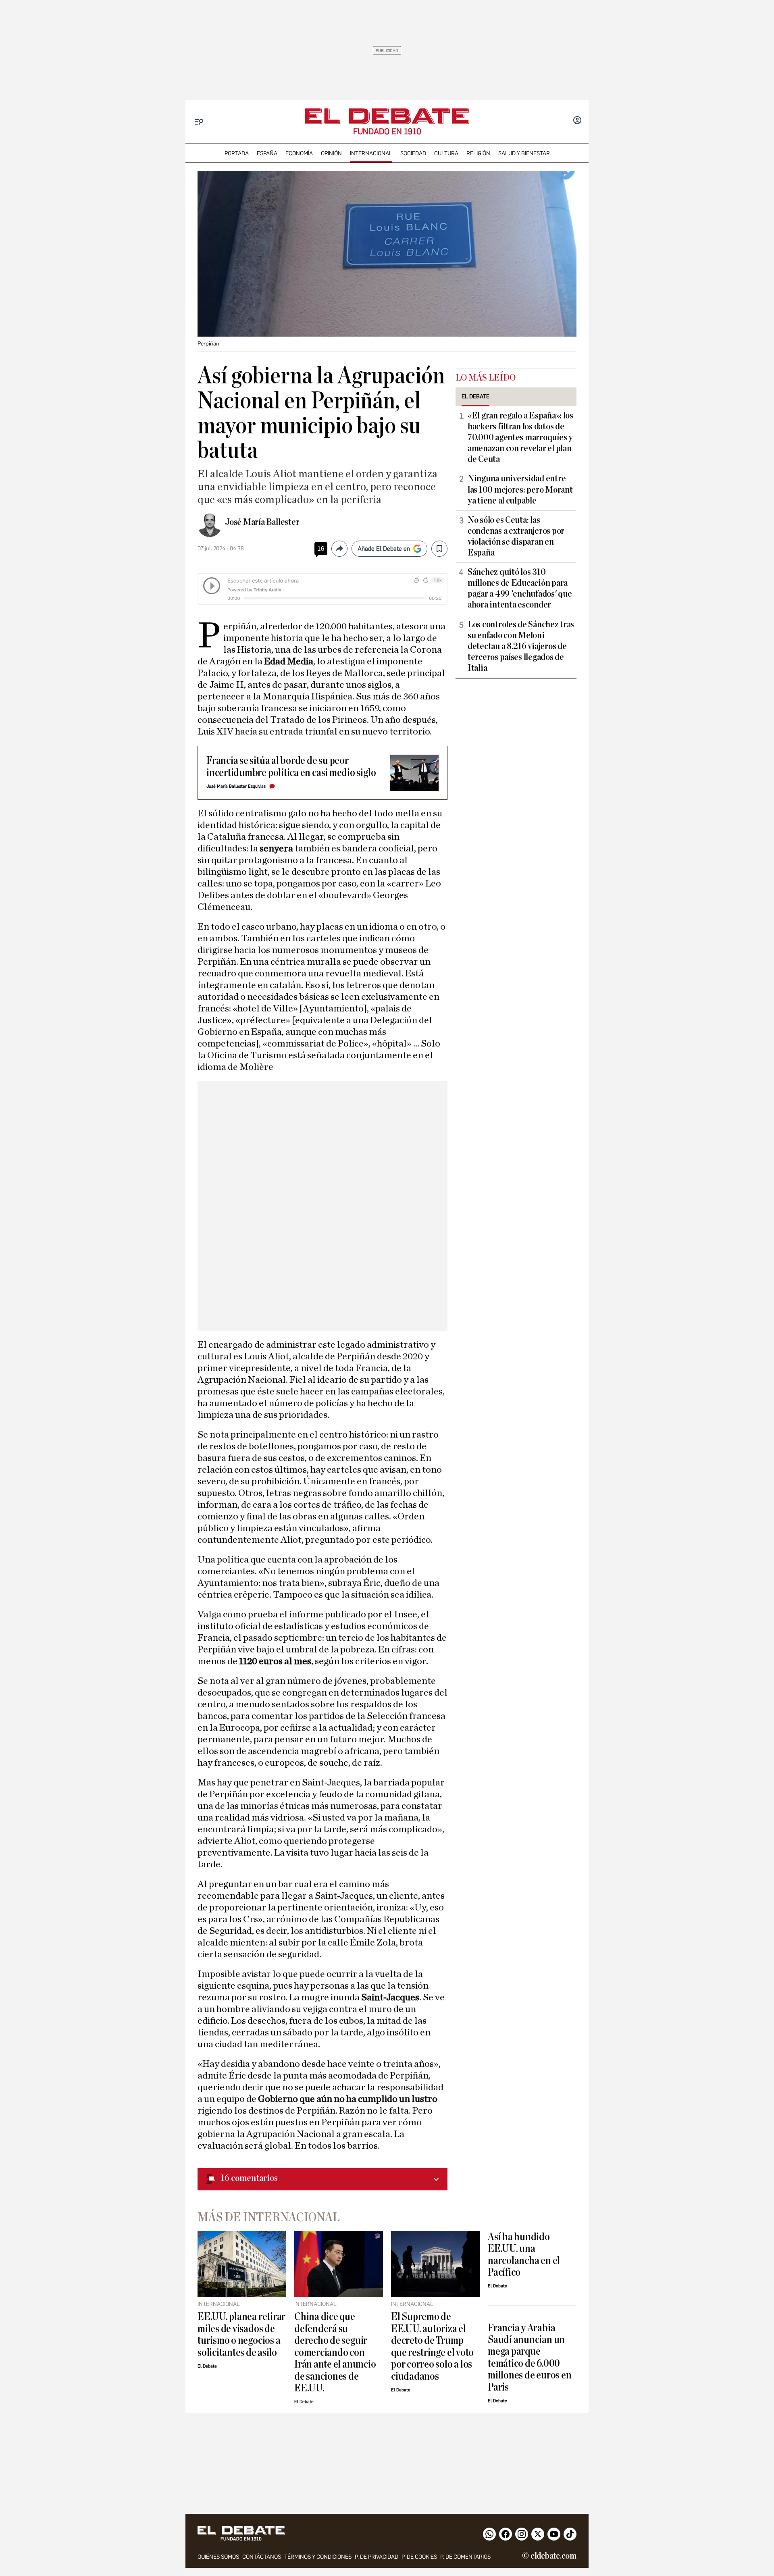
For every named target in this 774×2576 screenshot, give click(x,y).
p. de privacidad (377, 2557)
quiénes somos (218, 2557)
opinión (331, 153)
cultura (446, 153)
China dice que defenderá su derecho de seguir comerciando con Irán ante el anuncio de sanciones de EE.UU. (335, 2352)
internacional (371, 153)
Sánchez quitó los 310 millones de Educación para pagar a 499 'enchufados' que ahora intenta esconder (520, 588)
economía (299, 153)
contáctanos (262, 2557)
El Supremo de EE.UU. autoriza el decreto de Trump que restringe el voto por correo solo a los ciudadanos (432, 2346)
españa (267, 153)
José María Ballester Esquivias (236, 786)
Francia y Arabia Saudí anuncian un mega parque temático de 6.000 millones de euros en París (530, 2358)
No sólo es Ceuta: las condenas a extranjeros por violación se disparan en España (516, 536)
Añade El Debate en (384, 549)
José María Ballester (262, 522)
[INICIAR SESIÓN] (577, 121)
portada (237, 153)
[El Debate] (387, 116)
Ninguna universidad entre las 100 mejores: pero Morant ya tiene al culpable (520, 489)
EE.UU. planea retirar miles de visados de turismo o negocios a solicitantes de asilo (241, 2334)
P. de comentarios (465, 2557)
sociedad (413, 153)
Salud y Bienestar (524, 153)
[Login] (577, 121)
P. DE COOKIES (419, 2557)
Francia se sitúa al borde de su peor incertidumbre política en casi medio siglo (291, 766)
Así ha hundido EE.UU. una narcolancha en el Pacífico (524, 2255)
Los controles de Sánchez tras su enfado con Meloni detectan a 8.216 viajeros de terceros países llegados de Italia (521, 646)
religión (478, 153)
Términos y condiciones (318, 2557)
